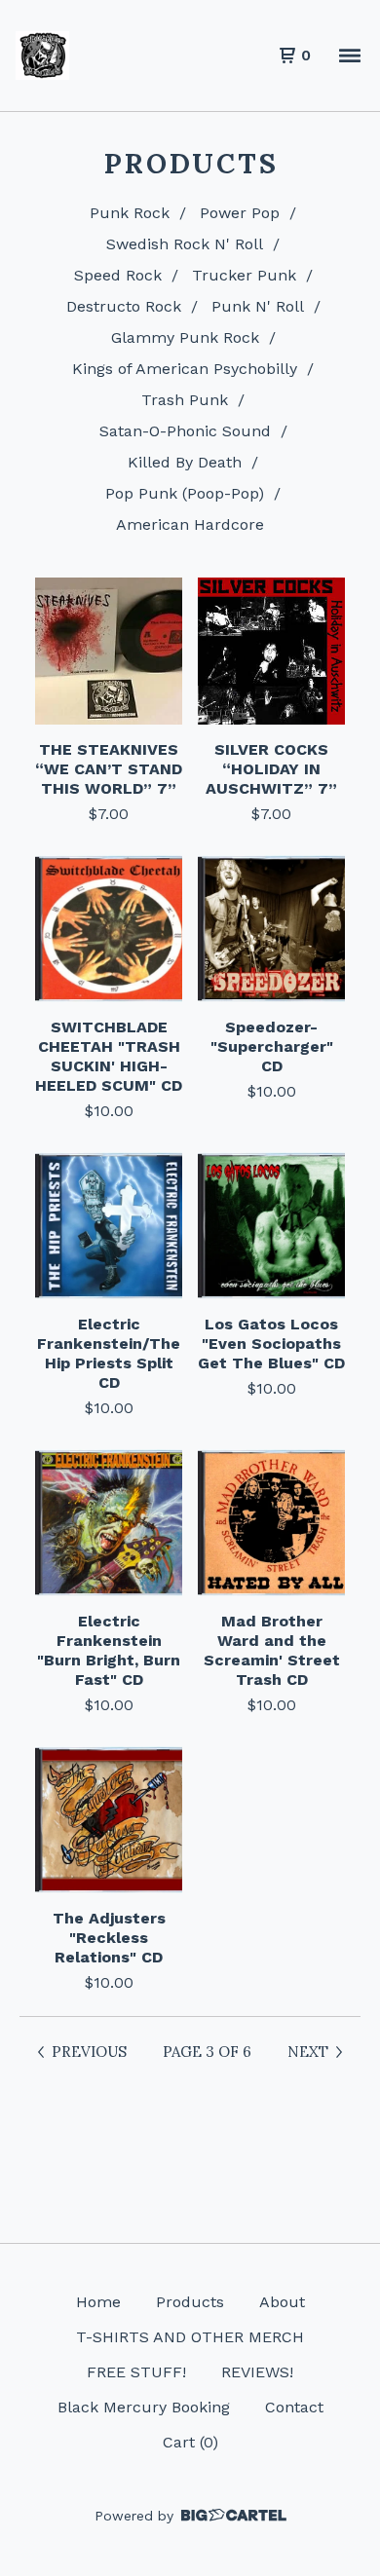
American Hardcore (190, 524)
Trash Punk (185, 400)
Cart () (190, 2442)
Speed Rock (118, 275)
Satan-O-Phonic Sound (185, 431)
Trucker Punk (244, 275)
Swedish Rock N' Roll (185, 244)
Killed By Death (185, 462)
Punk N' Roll (258, 306)
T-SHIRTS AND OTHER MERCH (190, 2337)
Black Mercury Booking (144, 2407)
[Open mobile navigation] (350, 56)
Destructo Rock (124, 306)
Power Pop (240, 213)
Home (98, 2302)
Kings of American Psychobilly (185, 369)
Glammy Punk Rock (185, 337)
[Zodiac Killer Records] (42, 56)
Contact (294, 2407)
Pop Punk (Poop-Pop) (185, 493)
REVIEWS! (257, 2372)
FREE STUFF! (136, 2372)
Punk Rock (130, 213)
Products (190, 2302)
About (282, 2302)
